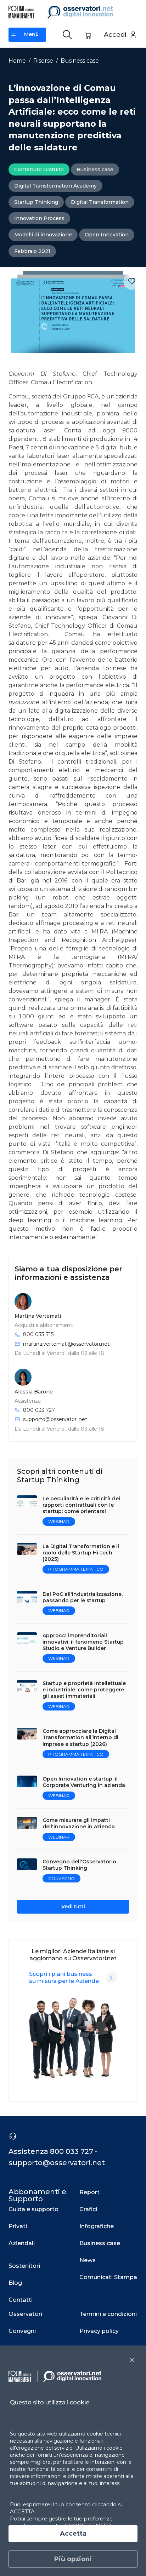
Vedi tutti (73, 1907)
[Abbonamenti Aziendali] (111, 1978)
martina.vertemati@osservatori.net (66, 1344)
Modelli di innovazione (43, 235)
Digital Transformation (100, 202)
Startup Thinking (36, 202)
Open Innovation (107, 235)
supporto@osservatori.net (55, 1419)
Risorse (43, 61)
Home (17, 61)
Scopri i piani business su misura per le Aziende (64, 1977)
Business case (80, 61)
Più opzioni (73, 2559)
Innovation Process (39, 218)
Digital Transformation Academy (55, 186)
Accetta (73, 2534)
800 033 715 (38, 1334)
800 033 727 (39, 1410)
